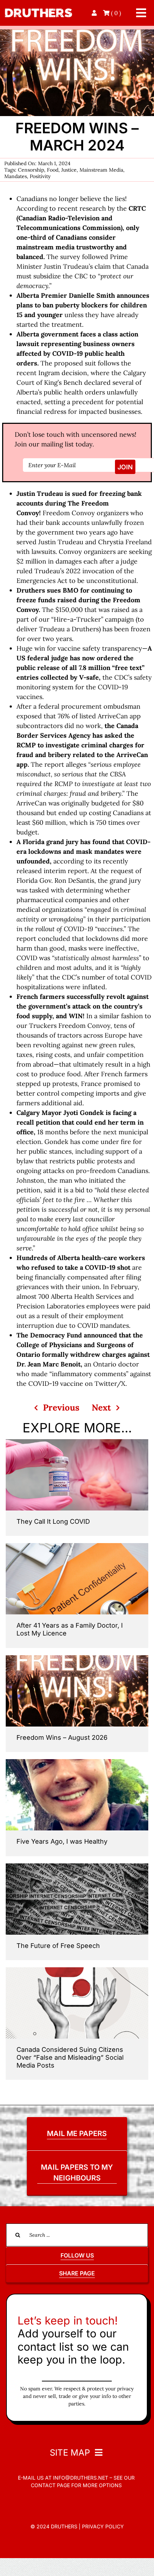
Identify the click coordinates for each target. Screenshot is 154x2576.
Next (101, 1407)
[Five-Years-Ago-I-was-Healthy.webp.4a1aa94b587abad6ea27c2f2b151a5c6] (77, 1762)
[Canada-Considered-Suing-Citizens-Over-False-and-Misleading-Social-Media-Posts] (77, 1970)
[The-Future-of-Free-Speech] (77, 1866)
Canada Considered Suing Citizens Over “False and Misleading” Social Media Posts (70, 2057)
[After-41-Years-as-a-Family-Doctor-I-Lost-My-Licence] (77, 1546)
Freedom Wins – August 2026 (62, 1737)
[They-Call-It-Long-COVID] (77, 1442)
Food (53, 170)
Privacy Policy (103, 2526)
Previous (61, 1407)
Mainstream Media (101, 170)
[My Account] (95, 13)
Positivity (40, 176)
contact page (50, 2485)
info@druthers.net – (82, 2478)
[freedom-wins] (77, 32)
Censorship (31, 170)
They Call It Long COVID (53, 1521)
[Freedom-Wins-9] (77, 1658)
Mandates (16, 176)
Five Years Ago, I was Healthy (62, 1841)
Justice (69, 170)
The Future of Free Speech (58, 1946)
